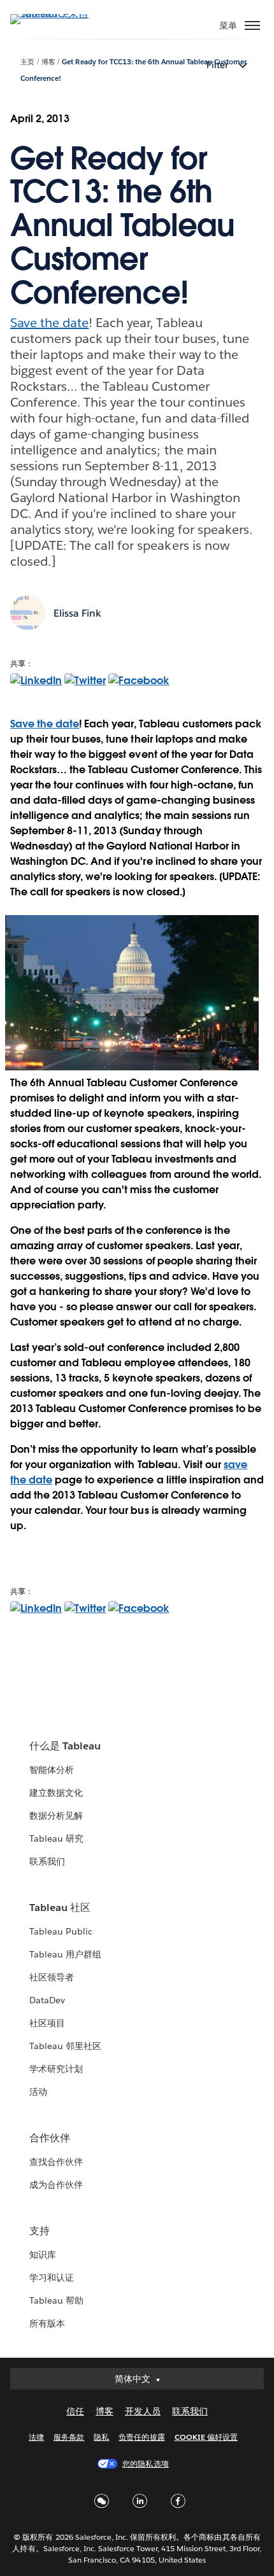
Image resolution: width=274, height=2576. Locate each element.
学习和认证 (52, 2278)
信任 (75, 2411)
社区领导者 (52, 1977)
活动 (38, 2092)
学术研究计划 (56, 2069)
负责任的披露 (141, 2437)
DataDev (47, 2000)
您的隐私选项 (145, 2464)
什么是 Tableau (65, 1746)
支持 (40, 2231)
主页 (27, 62)
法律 (36, 2437)
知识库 (43, 2255)
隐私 (101, 2437)
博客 (48, 62)
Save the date (49, 323)
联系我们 (47, 1861)
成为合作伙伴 (56, 2185)
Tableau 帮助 (56, 2300)
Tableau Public (61, 1931)
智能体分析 (52, 1770)
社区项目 (47, 2023)
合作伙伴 (50, 2138)
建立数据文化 (56, 1793)
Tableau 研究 (56, 1838)
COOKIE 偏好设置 (206, 2437)
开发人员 (143, 2411)
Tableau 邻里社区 (65, 2046)
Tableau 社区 (60, 1907)
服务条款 (69, 2437)
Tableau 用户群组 (65, 1954)
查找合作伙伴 (56, 2162)
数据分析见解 (56, 1816)
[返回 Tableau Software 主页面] (55, 14)
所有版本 (47, 2323)
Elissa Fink (77, 613)
